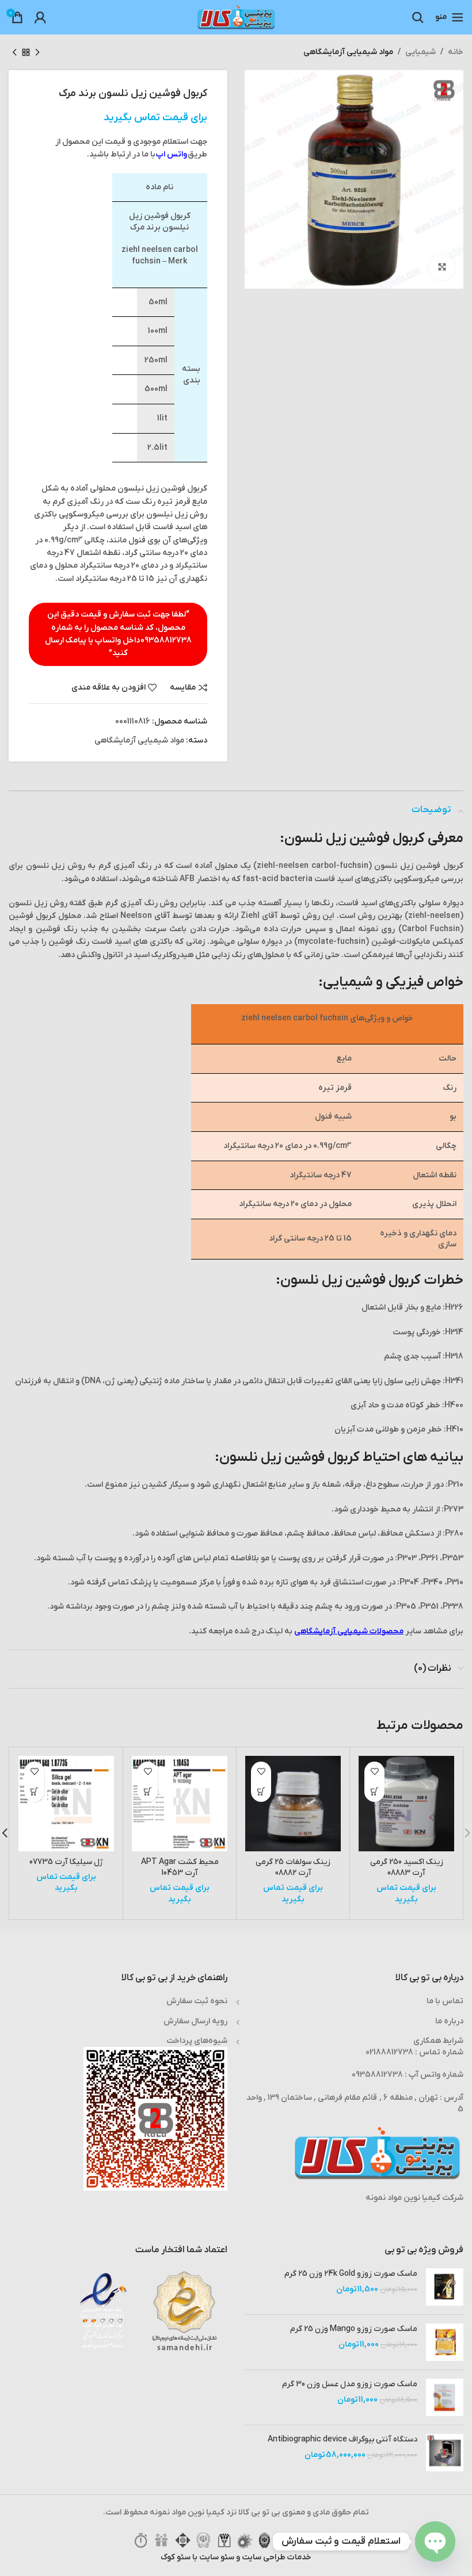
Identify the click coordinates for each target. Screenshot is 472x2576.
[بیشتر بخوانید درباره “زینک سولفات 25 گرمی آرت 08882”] (261, 1792)
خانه (456, 52)
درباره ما (449, 2021)
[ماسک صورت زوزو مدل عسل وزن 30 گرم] (445, 2397)
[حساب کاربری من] (40, 17)
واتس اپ (172, 154)
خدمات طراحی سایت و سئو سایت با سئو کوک (236, 2557)
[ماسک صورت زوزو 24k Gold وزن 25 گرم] (445, 2287)
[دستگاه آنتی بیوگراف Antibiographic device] (445, 2453)
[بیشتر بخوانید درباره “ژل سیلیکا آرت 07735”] (34, 1792)
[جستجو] (418, 17)
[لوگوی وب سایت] (236, 17)
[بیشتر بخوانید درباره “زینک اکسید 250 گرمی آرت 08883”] (374, 1792)
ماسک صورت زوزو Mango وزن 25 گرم (354, 2329)
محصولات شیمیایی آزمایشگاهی (349, 1631)
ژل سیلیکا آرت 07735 (66, 1862)
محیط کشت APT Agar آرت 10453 (180, 1868)
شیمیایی (420, 52)
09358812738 (166, 640)
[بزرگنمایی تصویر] (442, 268)
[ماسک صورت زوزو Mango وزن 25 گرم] (445, 2342)
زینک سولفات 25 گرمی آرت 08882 (293, 1868)
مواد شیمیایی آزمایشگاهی (348, 52)
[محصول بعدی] (14, 52)
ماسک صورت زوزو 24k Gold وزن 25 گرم (351, 2274)
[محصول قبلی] (37, 52)
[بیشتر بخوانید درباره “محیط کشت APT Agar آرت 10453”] (148, 1792)
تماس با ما (445, 2001)
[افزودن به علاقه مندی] (374, 1772)
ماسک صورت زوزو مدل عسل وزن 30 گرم (350, 2384)
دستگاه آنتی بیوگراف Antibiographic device (342, 2439)
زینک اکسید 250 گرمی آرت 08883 (407, 1868)
